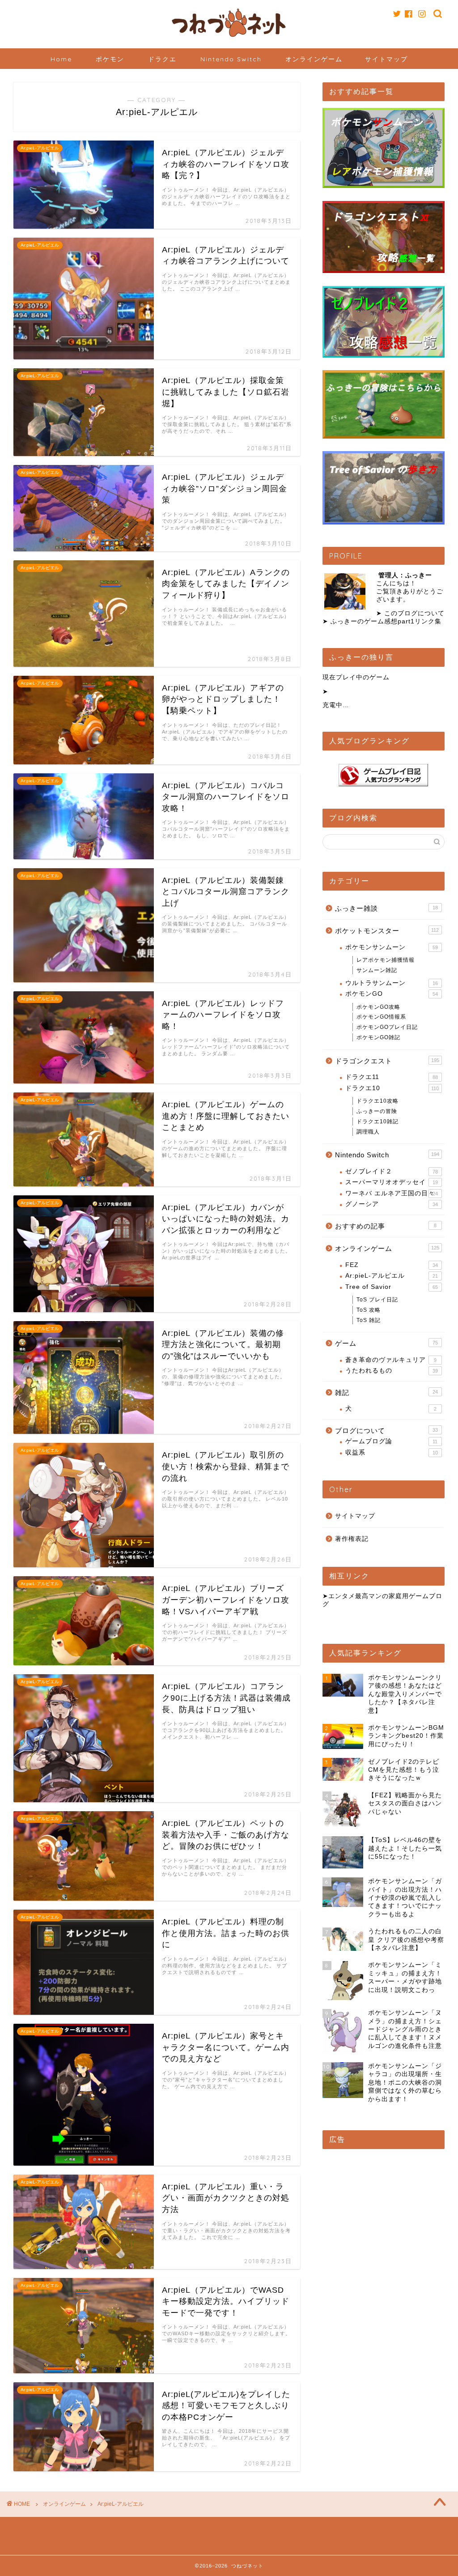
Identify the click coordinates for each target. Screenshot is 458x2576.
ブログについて (386, 1431)
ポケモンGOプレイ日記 (387, 1027)
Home (61, 59)
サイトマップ (386, 59)
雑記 (386, 1392)
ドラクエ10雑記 (377, 1122)
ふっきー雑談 (386, 908)
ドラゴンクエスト (387, 1061)
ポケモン (110, 59)
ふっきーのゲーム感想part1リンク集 (386, 621)
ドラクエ (162, 59)
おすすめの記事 (386, 1226)
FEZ (392, 1265)
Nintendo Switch (231, 59)
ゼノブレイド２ (392, 1171)
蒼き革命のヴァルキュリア (391, 1360)
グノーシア (392, 1204)
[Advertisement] (384, 2212)
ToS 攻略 (369, 1310)
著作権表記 (352, 1539)
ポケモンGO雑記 (378, 1037)
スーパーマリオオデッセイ (392, 1182)
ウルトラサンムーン (392, 983)
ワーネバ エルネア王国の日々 (392, 1193)
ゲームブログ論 (392, 1441)
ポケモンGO (392, 994)
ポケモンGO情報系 (381, 1017)
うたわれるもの (392, 1371)
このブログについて (414, 613)
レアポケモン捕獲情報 (386, 960)
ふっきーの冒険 (377, 1111)
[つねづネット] (229, 38)
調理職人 (368, 1132)
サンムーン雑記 (377, 970)
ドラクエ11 (392, 1077)
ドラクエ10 (392, 1088)
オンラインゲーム (314, 59)
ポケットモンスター (387, 931)
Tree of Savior (392, 1287)
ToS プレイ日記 (377, 1300)
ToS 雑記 (369, 1320)
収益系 (392, 1452)
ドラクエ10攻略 (377, 1101)
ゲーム (386, 1343)
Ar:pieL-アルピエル (392, 1276)
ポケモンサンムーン (392, 947)
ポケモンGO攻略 (378, 1007)
